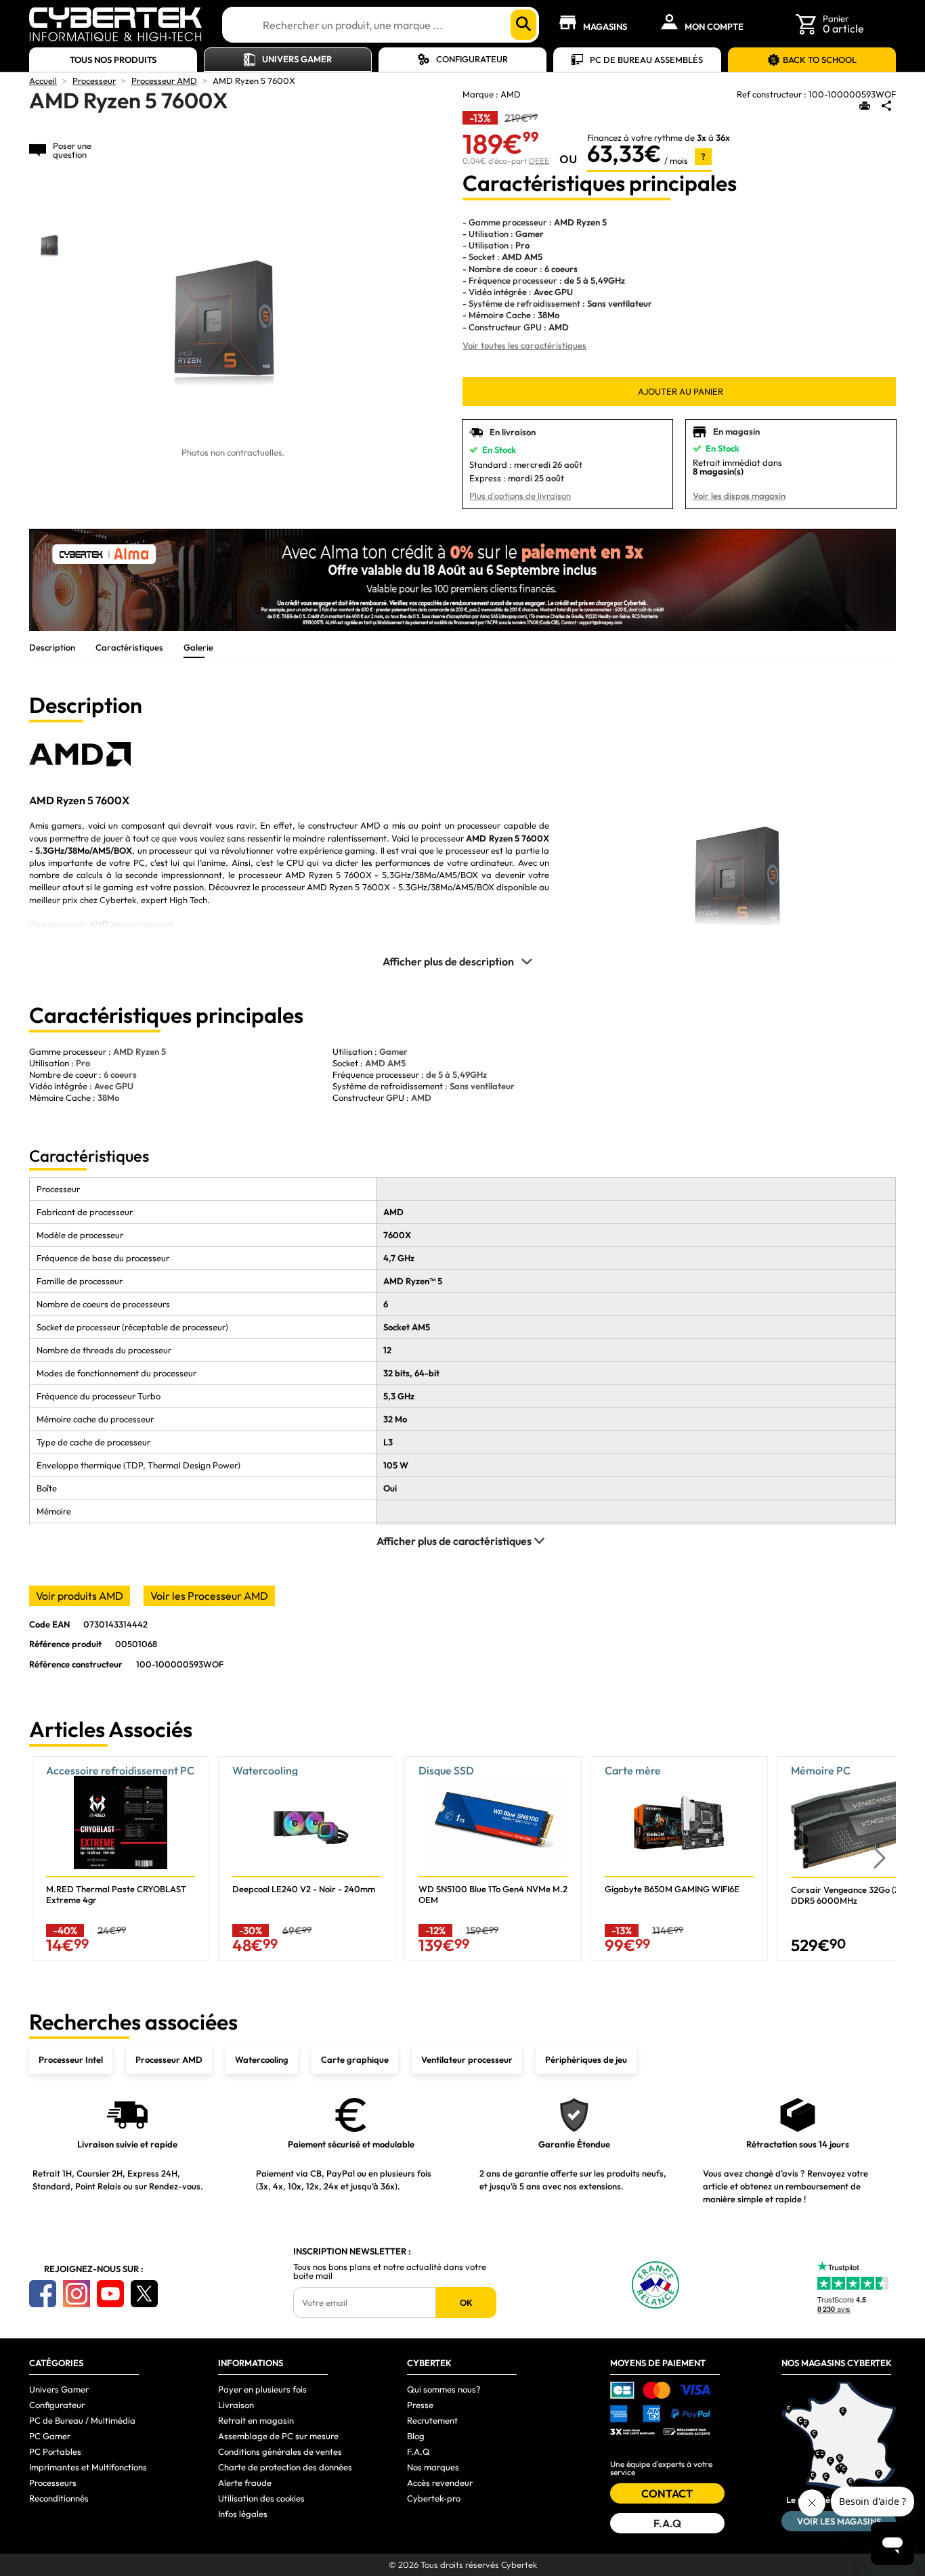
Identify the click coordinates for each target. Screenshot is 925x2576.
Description (52, 647)
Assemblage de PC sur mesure (278, 2436)
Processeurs (53, 2483)
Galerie (198, 647)
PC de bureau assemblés (646, 60)
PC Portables (55, 2451)
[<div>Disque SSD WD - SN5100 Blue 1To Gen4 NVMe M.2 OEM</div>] (493, 1858)
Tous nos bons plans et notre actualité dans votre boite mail (390, 2271)
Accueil (43, 81)
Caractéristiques (129, 647)
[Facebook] (43, 2294)
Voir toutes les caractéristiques (524, 345)
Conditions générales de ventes (280, 2451)
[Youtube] (110, 2294)
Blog (416, 2436)
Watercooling (262, 2059)
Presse (420, 2405)
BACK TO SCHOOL (820, 60)
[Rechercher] (523, 25)
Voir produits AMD (80, 1596)
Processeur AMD (164, 81)
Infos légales (243, 2514)
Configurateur (472, 59)
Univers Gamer (297, 59)
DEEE (539, 161)
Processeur (94, 81)
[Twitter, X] (144, 2294)
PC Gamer (50, 2436)
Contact (667, 2493)
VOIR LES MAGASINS (839, 2521)
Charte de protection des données (285, 2467)
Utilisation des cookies (261, 2498)
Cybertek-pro (434, 2498)
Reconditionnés (59, 2498)
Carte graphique (355, 2059)
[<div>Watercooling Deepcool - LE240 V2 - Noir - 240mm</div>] (307, 1858)
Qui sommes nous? (444, 2389)
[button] (880, 1859)
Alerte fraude (245, 2483)
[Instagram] (77, 2294)
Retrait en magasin (256, 2420)
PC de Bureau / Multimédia (82, 2420)
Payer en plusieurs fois (262, 2389)
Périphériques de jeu (586, 2059)
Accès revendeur (440, 2483)
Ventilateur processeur (467, 2059)
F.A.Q (418, 2451)
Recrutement (432, 2420)
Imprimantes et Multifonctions (88, 2467)
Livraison (236, 2405)
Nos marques (433, 2467)
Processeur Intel (71, 2059)
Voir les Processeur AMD (209, 1596)
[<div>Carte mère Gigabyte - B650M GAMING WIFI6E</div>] (679, 1858)
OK (466, 2302)
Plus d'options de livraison (520, 496)
